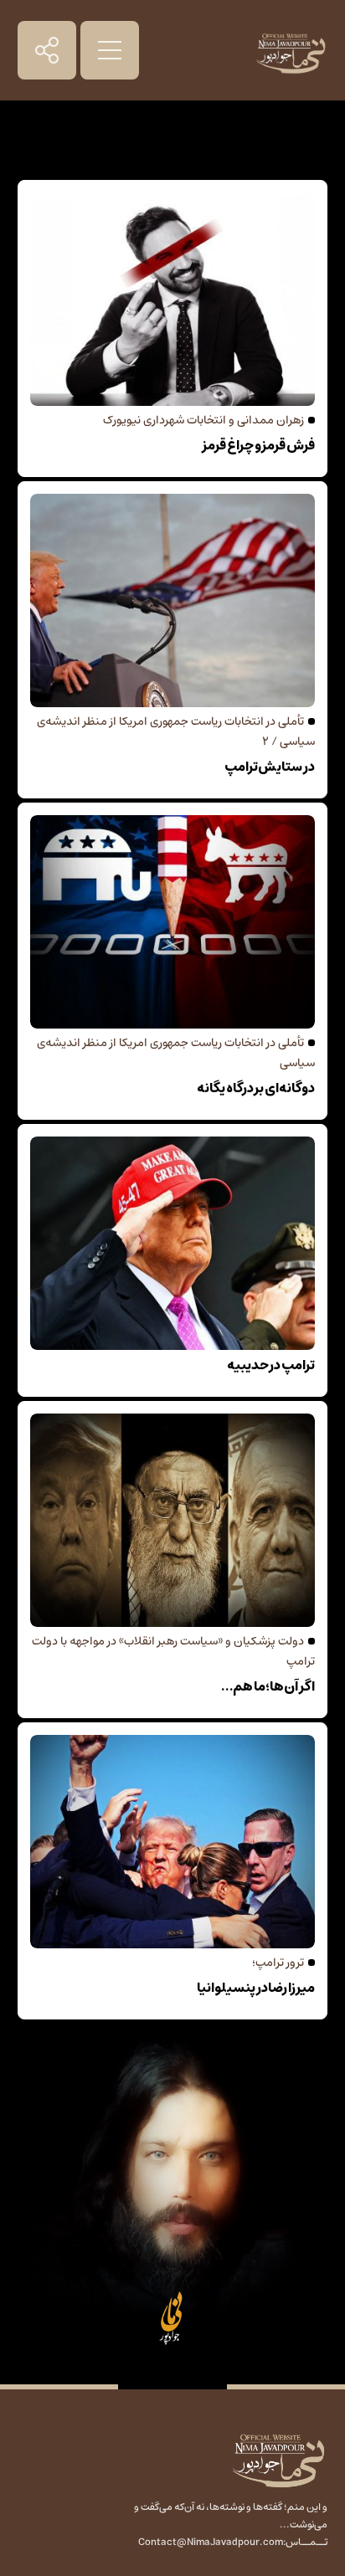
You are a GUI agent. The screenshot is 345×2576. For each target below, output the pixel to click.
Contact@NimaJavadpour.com (211, 2542)
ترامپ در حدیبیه (271, 1365)
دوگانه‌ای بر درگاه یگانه (256, 1088)
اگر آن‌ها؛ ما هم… (268, 1686)
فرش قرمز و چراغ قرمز (258, 445)
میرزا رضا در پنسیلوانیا (256, 1988)
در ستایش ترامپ (270, 767)
